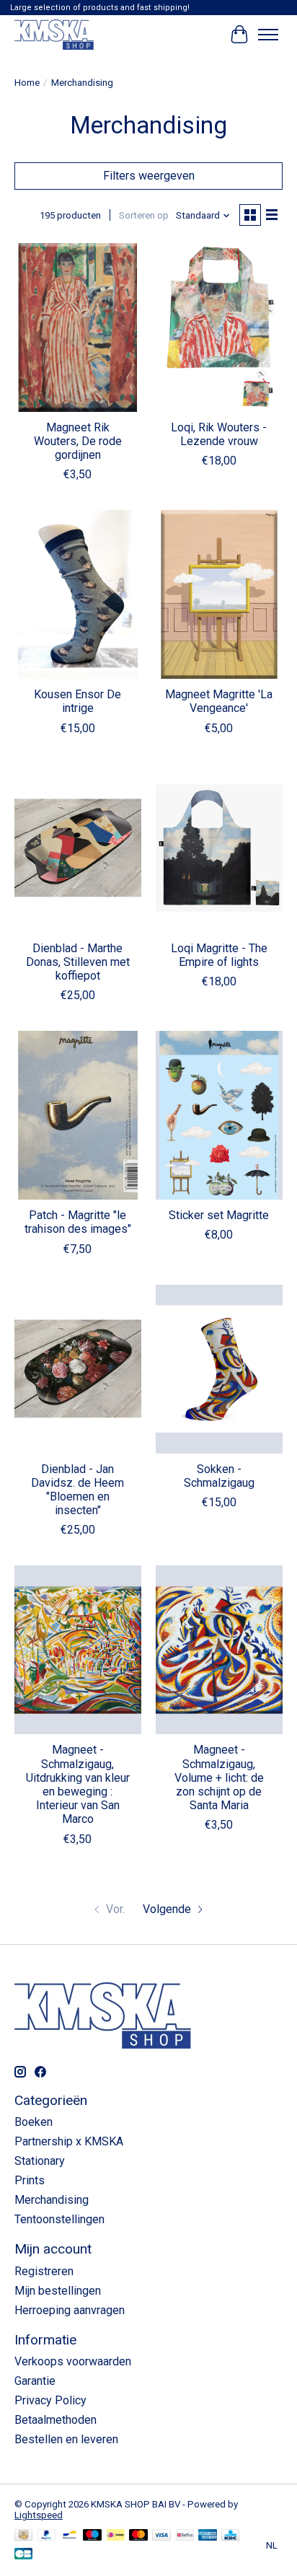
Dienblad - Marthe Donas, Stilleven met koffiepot (78, 962)
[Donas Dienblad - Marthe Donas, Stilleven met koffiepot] (78, 848)
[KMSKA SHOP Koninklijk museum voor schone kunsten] (54, 34)
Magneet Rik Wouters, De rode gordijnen (78, 441)
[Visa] (161, 2536)
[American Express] (208, 2536)
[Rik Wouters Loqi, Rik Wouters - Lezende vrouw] (219, 328)
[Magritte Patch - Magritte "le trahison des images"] (78, 1115)
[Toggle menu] (268, 35)
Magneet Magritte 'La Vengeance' (219, 701)
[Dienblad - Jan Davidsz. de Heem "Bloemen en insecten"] (78, 1369)
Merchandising (52, 2200)
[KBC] (230, 2536)
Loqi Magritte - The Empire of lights (219, 955)
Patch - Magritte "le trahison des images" (78, 1222)
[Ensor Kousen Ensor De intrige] (78, 594)
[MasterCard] (138, 2536)
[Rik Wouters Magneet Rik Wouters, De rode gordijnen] (78, 328)
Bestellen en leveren (66, 2439)
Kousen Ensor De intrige (77, 701)
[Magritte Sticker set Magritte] (219, 1115)
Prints (30, 2180)
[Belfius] (185, 2536)
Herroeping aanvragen (70, 2310)
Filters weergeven (149, 176)
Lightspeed (39, 2515)
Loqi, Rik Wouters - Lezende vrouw (219, 434)
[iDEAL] (116, 2536)
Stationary (40, 2161)
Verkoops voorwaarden (73, 2361)
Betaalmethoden (56, 2420)
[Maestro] (92, 2536)
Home (27, 83)
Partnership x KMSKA (69, 2141)
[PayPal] (47, 2536)
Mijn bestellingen (58, 2291)
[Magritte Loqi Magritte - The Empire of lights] (219, 848)
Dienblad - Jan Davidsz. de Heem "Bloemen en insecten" (77, 1490)
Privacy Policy (50, 2400)
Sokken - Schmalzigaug (219, 1476)
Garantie (35, 2381)
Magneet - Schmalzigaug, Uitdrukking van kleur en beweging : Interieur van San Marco (78, 1784)
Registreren (44, 2271)
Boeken (34, 2122)
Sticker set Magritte (219, 1215)
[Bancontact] (70, 2536)
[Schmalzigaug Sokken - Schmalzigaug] (219, 1369)
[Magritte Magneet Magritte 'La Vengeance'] (219, 594)
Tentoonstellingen (59, 2219)
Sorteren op (144, 215)
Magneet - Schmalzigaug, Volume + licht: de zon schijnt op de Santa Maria (219, 1777)
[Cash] (23, 2536)
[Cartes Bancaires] (23, 2555)
